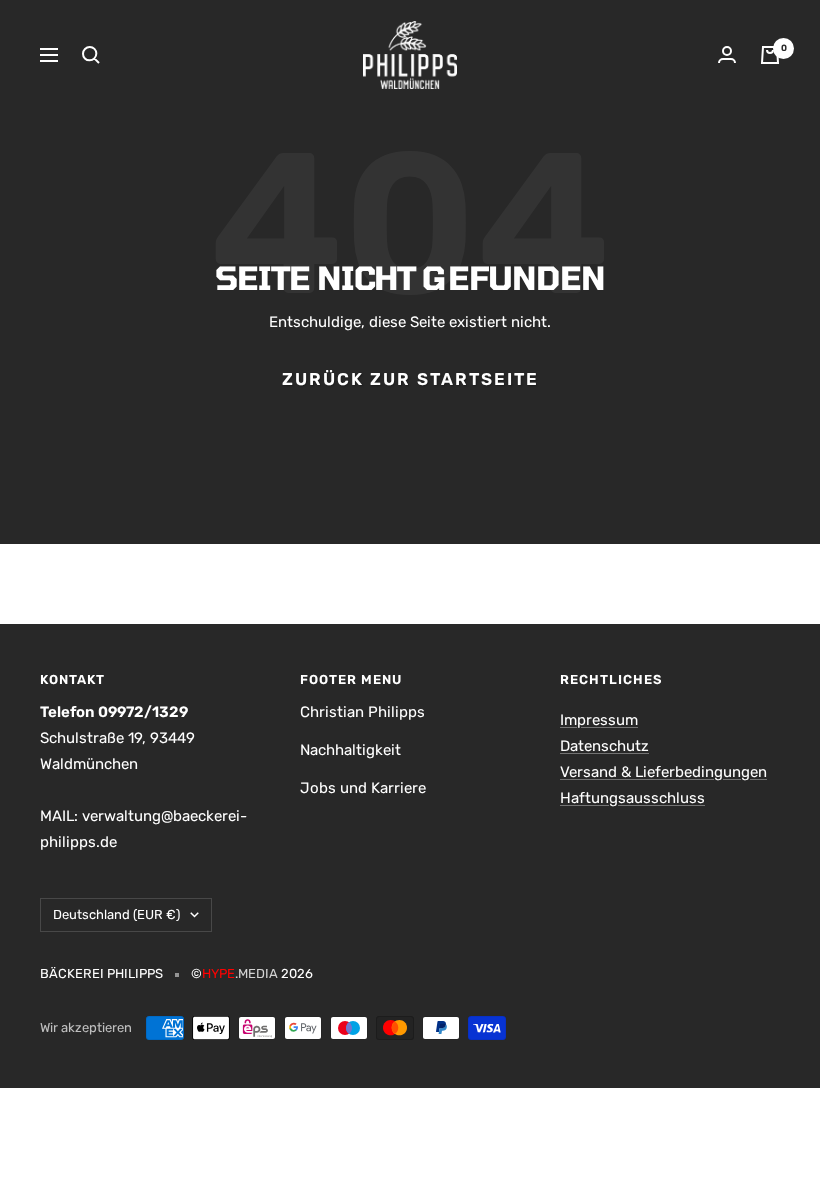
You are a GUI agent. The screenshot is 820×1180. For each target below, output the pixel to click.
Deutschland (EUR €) (116, 914)
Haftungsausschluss (632, 798)
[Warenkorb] (770, 55)
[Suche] (91, 55)
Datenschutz (604, 746)
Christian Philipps (362, 712)
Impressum (599, 720)
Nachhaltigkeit (350, 750)
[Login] (727, 54)
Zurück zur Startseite (410, 379)
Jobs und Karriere (363, 788)
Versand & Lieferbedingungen (663, 772)
